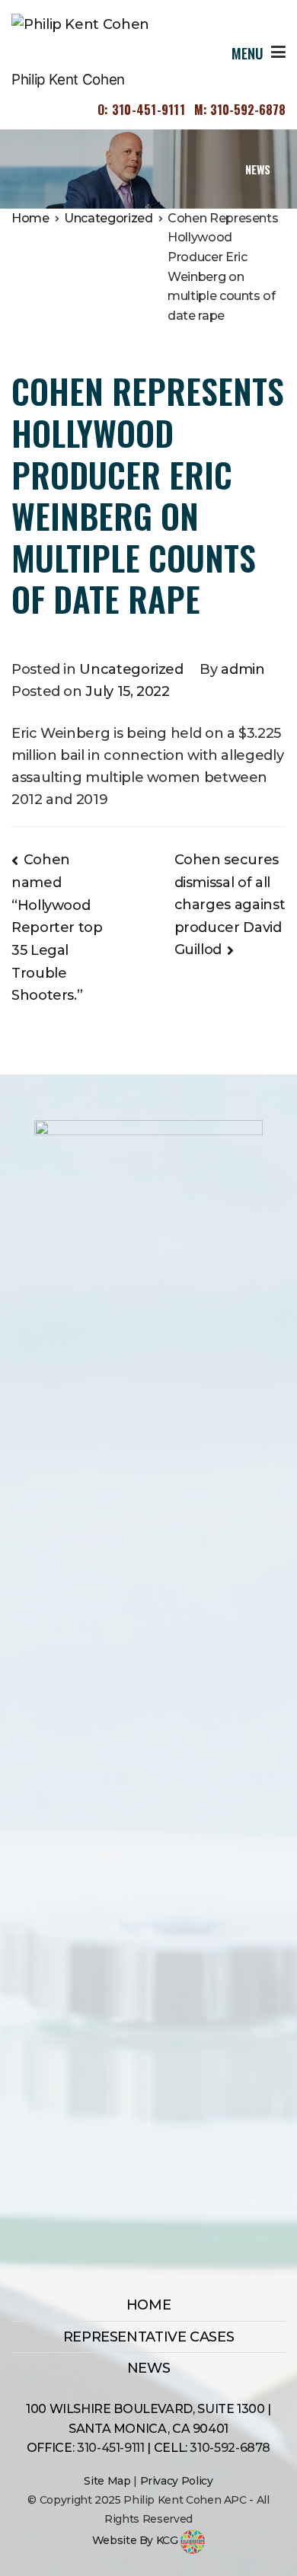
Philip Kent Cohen (68, 80)
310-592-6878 (230, 2448)
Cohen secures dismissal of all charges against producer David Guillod (230, 905)
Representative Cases (149, 2337)
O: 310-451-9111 (141, 110)
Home (149, 2305)
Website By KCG (137, 2540)
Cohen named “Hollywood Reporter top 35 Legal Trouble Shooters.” (57, 928)
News (149, 2368)
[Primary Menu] (278, 53)
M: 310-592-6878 (240, 110)
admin (243, 669)
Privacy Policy (177, 2481)
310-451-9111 (111, 2448)
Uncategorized (131, 669)
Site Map (107, 2481)
